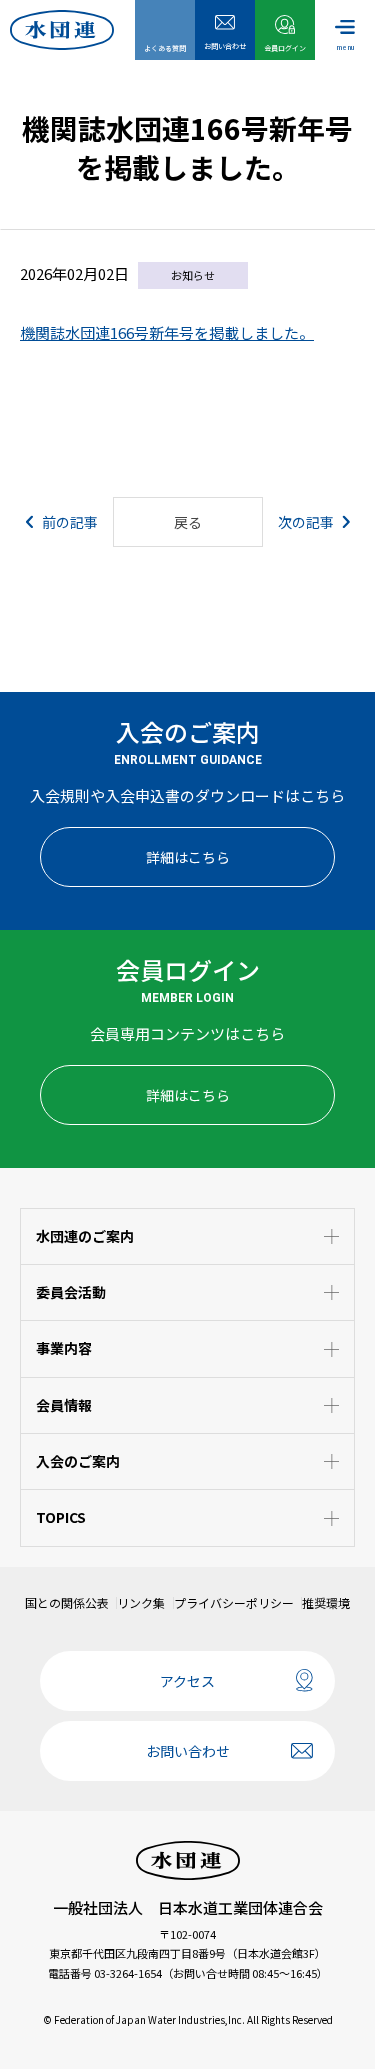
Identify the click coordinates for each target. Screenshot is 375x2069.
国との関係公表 (67, 1603)
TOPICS (61, 1517)
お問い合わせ (188, 1751)
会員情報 (64, 1405)
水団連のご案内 (85, 1236)
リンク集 (141, 1603)
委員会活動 (71, 1292)
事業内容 (64, 1348)
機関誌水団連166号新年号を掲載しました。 (167, 332)
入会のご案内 (78, 1461)
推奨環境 (326, 1604)
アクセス (187, 1681)
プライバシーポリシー (234, 1603)
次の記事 (306, 522)
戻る (188, 522)
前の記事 (70, 522)
